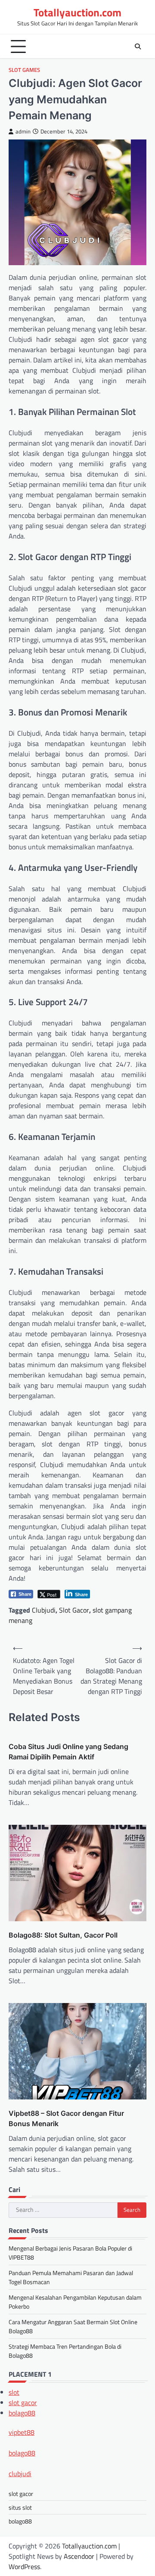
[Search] (138, 46)
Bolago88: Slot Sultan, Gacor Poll (63, 1935)
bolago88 (22, 2413)
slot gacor (23, 2403)
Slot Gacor (74, 1610)
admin (23, 132)
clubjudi (20, 2474)
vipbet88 (22, 2432)
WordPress (24, 2567)
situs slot (20, 2507)
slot (14, 2392)
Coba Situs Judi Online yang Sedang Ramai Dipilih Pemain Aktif (68, 1752)
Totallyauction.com (77, 12)
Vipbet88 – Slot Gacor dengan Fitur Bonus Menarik (66, 2118)
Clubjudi (44, 1610)
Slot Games (24, 70)
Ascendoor (79, 2556)
